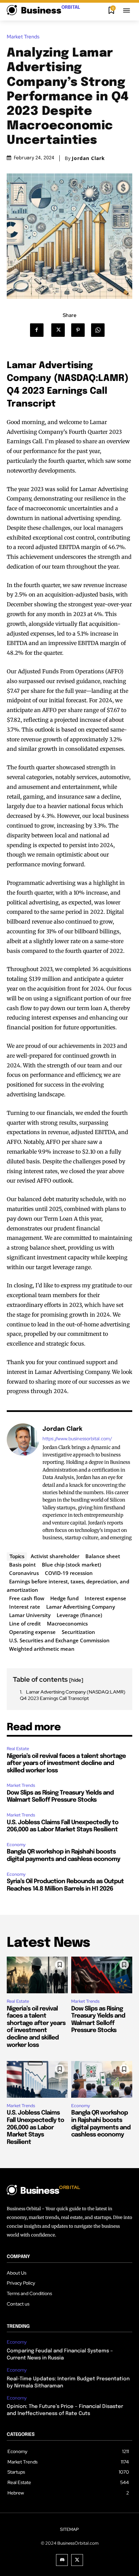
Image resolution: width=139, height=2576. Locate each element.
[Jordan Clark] (23, 1483)
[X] (60, 330)
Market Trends (23, 37)
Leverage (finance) (79, 1615)
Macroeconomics (67, 1623)
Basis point (22, 1565)
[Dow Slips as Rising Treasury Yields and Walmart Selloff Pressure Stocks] (102, 1975)
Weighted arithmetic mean (42, 1649)
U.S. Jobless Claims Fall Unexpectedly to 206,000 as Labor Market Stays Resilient (35, 2127)
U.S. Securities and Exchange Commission (59, 1640)
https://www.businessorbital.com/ (77, 1439)
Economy (16, 1845)
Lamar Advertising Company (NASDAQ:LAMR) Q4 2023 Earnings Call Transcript (73, 1695)
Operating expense (32, 1632)
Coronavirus (24, 1573)
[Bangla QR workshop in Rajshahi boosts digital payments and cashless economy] (102, 2079)
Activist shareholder (55, 1556)
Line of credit (25, 1623)
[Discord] (62, 2560)
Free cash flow (27, 1598)
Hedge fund (64, 1598)
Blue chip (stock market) (72, 1565)
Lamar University (30, 1615)
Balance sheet (103, 1556)
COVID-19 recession (69, 1573)
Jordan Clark (88, 158)
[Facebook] (40, 330)
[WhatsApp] (100, 330)
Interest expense (105, 1598)
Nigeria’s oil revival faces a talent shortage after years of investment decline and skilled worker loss (66, 1763)
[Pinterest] (80, 330)
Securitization (78, 1632)
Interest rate (25, 1607)
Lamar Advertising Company (81, 1607)
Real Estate (18, 1749)
